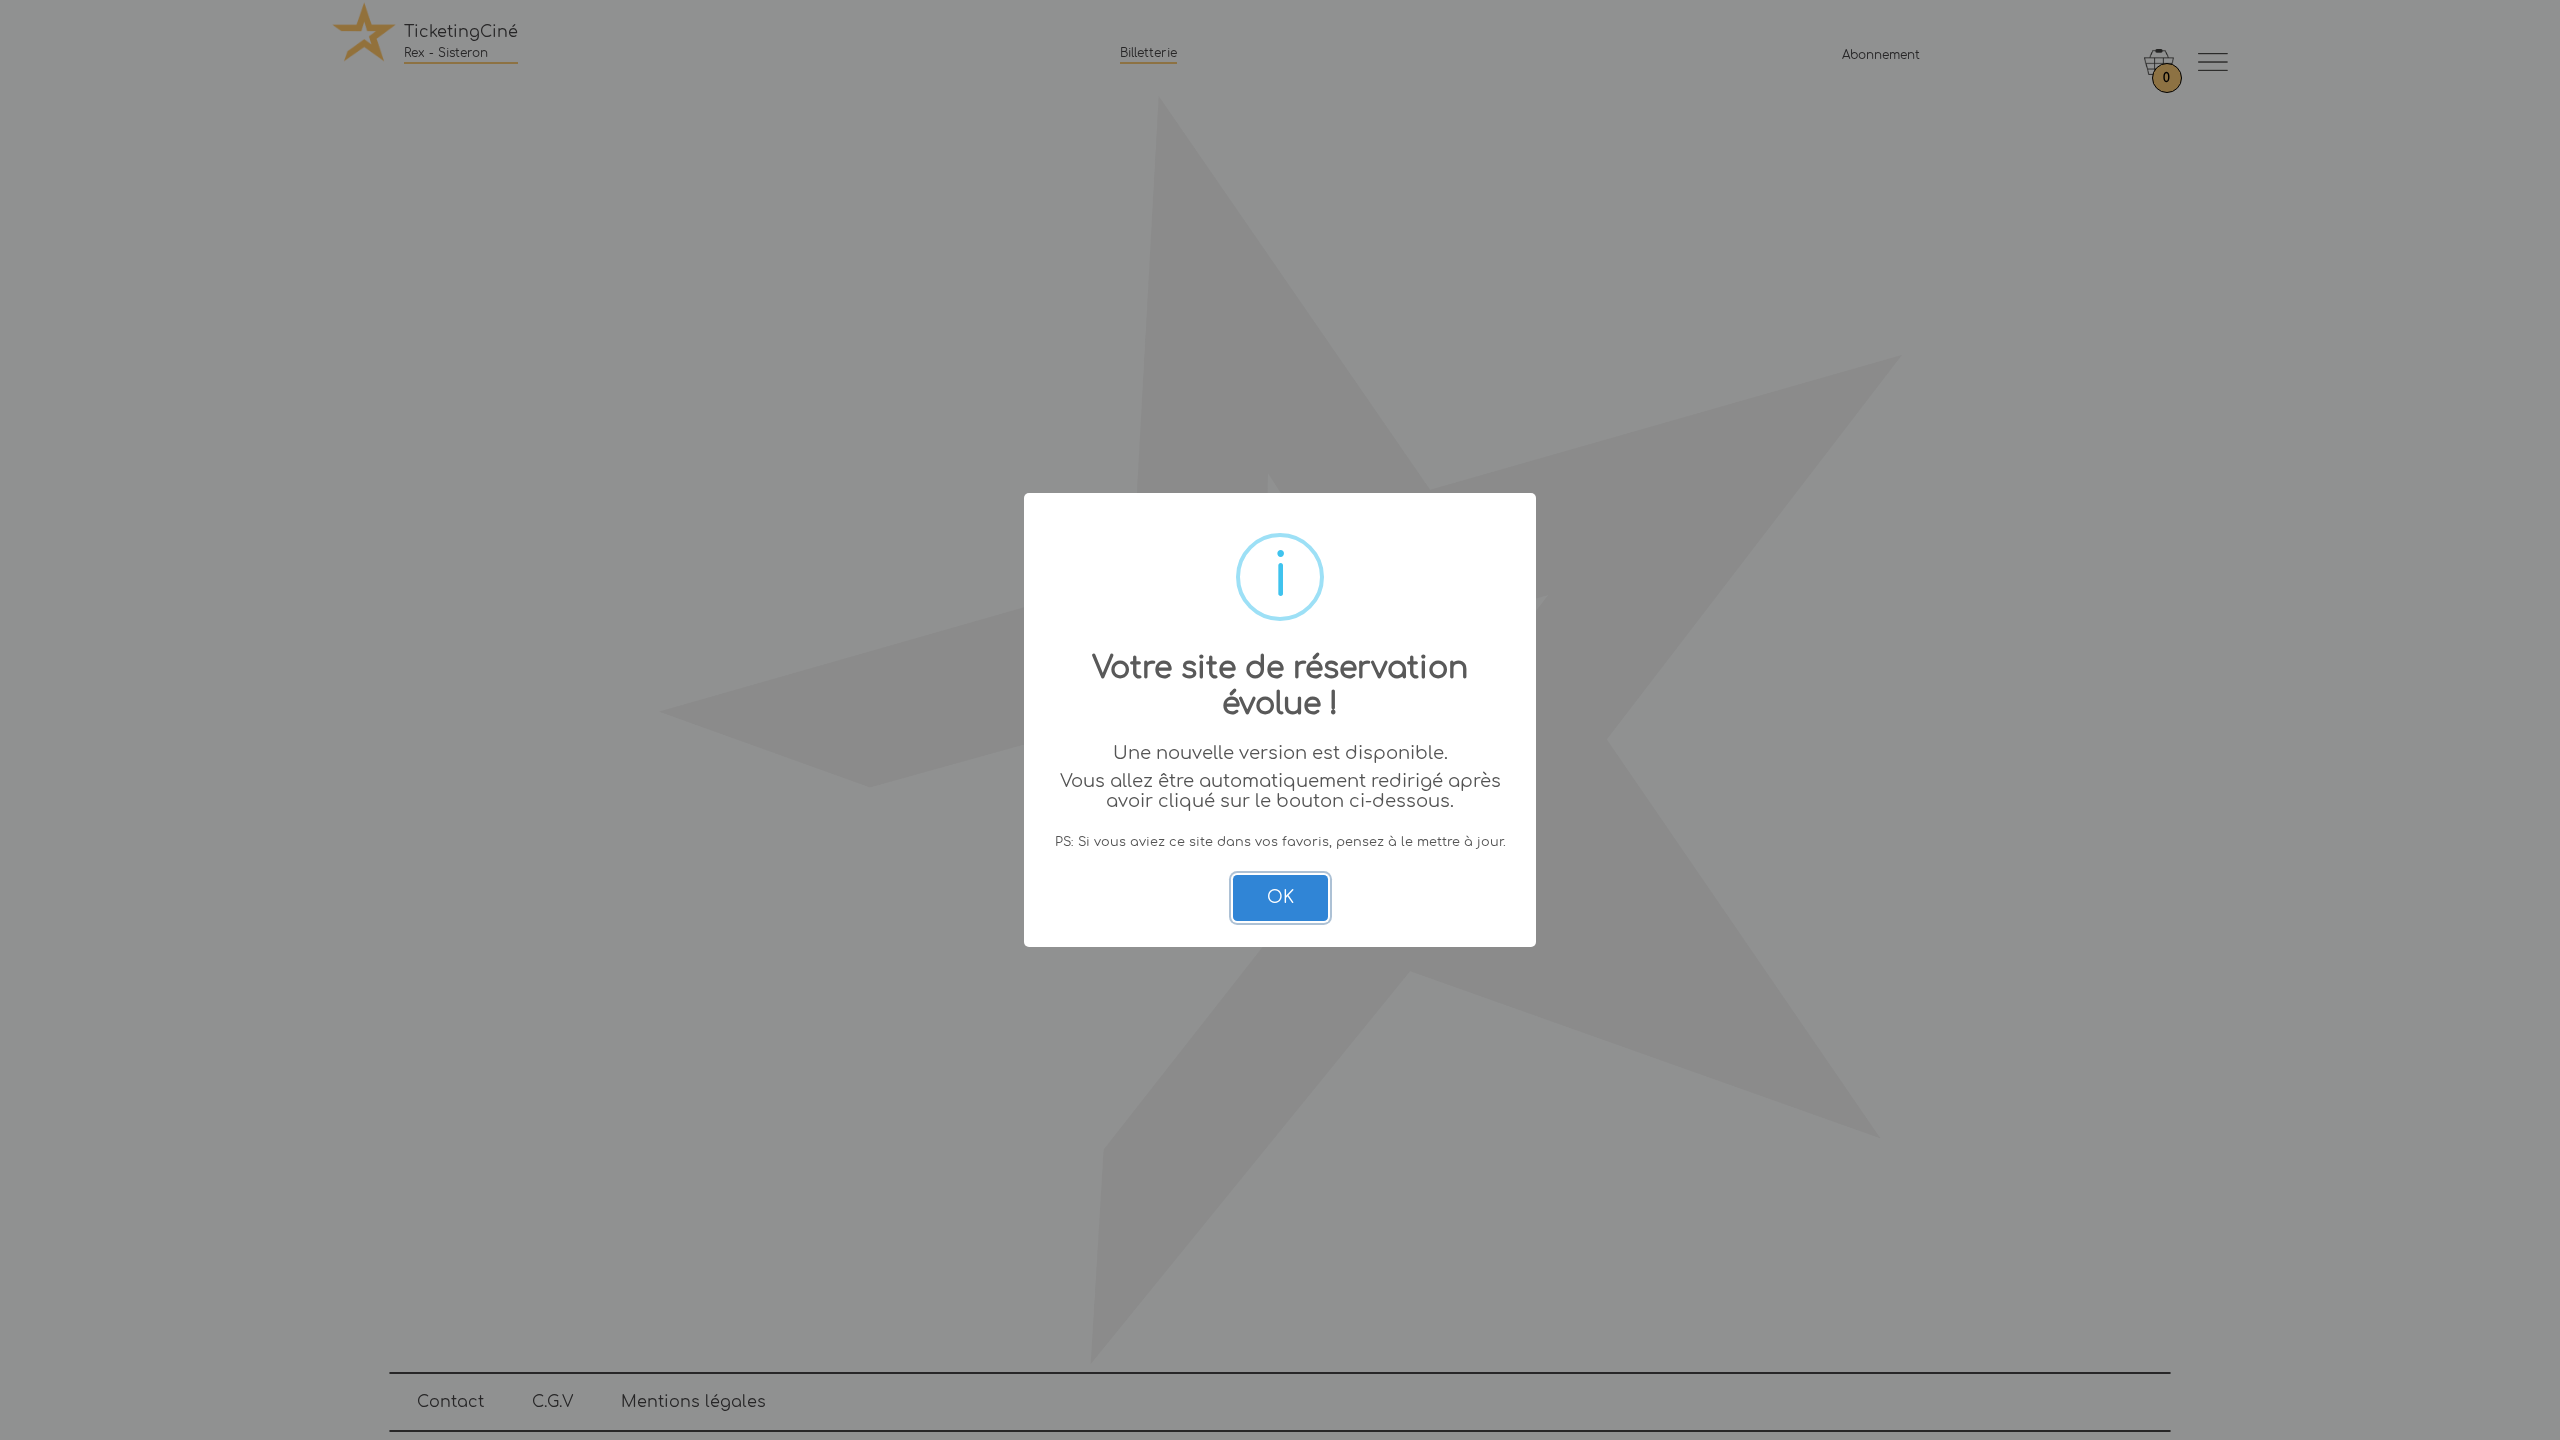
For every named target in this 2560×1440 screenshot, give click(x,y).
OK (1280, 897)
